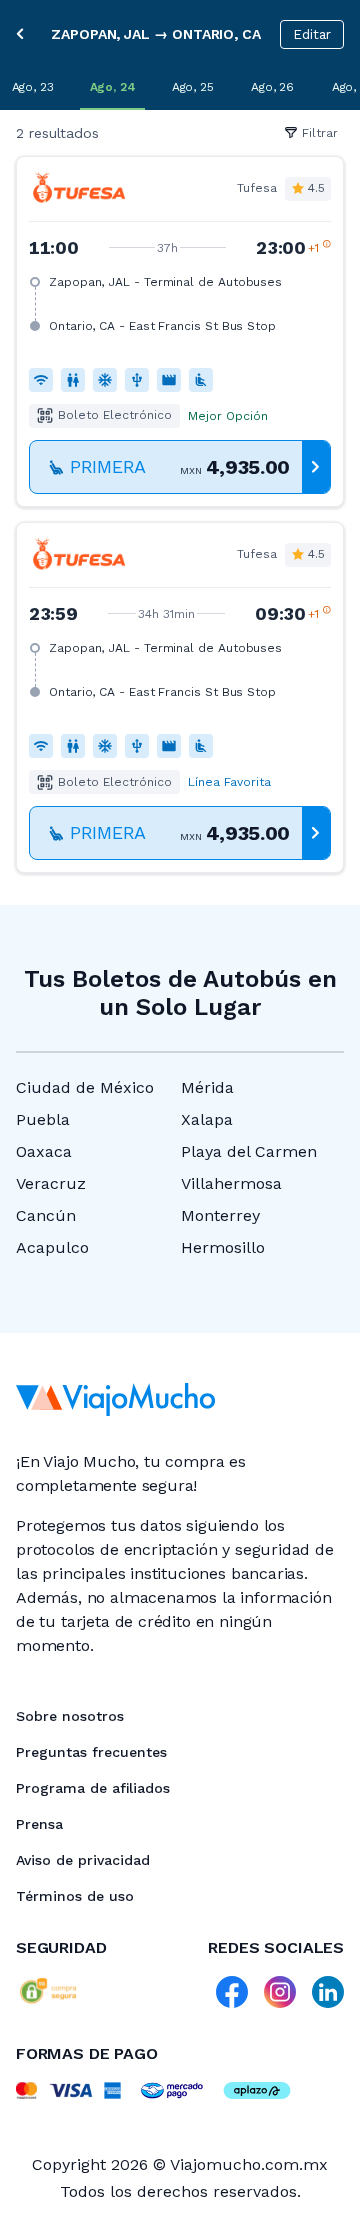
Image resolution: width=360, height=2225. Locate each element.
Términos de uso (75, 1896)
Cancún (46, 1215)
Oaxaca (44, 1151)
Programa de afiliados (93, 1788)
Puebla (43, 1119)
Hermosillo (223, 1247)
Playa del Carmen (249, 1151)
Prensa (39, 1824)
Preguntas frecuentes (91, 1752)
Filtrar (320, 133)
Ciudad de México (85, 1087)
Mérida (207, 1087)
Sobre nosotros (70, 1716)
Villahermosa (231, 1183)
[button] (180, 331)
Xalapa (207, 1119)
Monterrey (220, 1215)
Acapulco (52, 1247)
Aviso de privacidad (83, 1860)
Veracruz (51, 1183)
